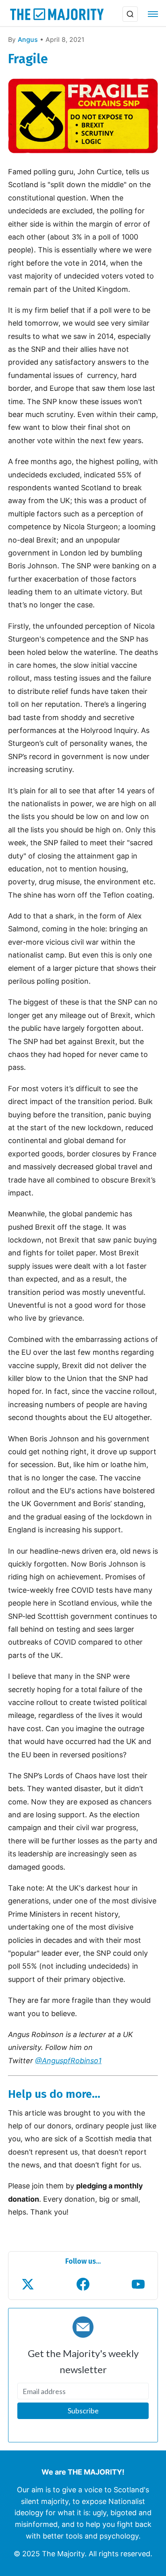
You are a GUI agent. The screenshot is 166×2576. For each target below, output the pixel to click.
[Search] (130, 14)
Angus (28, 39)
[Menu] (153, 14)
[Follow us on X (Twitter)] (28, 2284)
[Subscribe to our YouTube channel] (138, 2284)
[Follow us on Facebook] (83, 2284)
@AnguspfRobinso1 (68, 2061)
